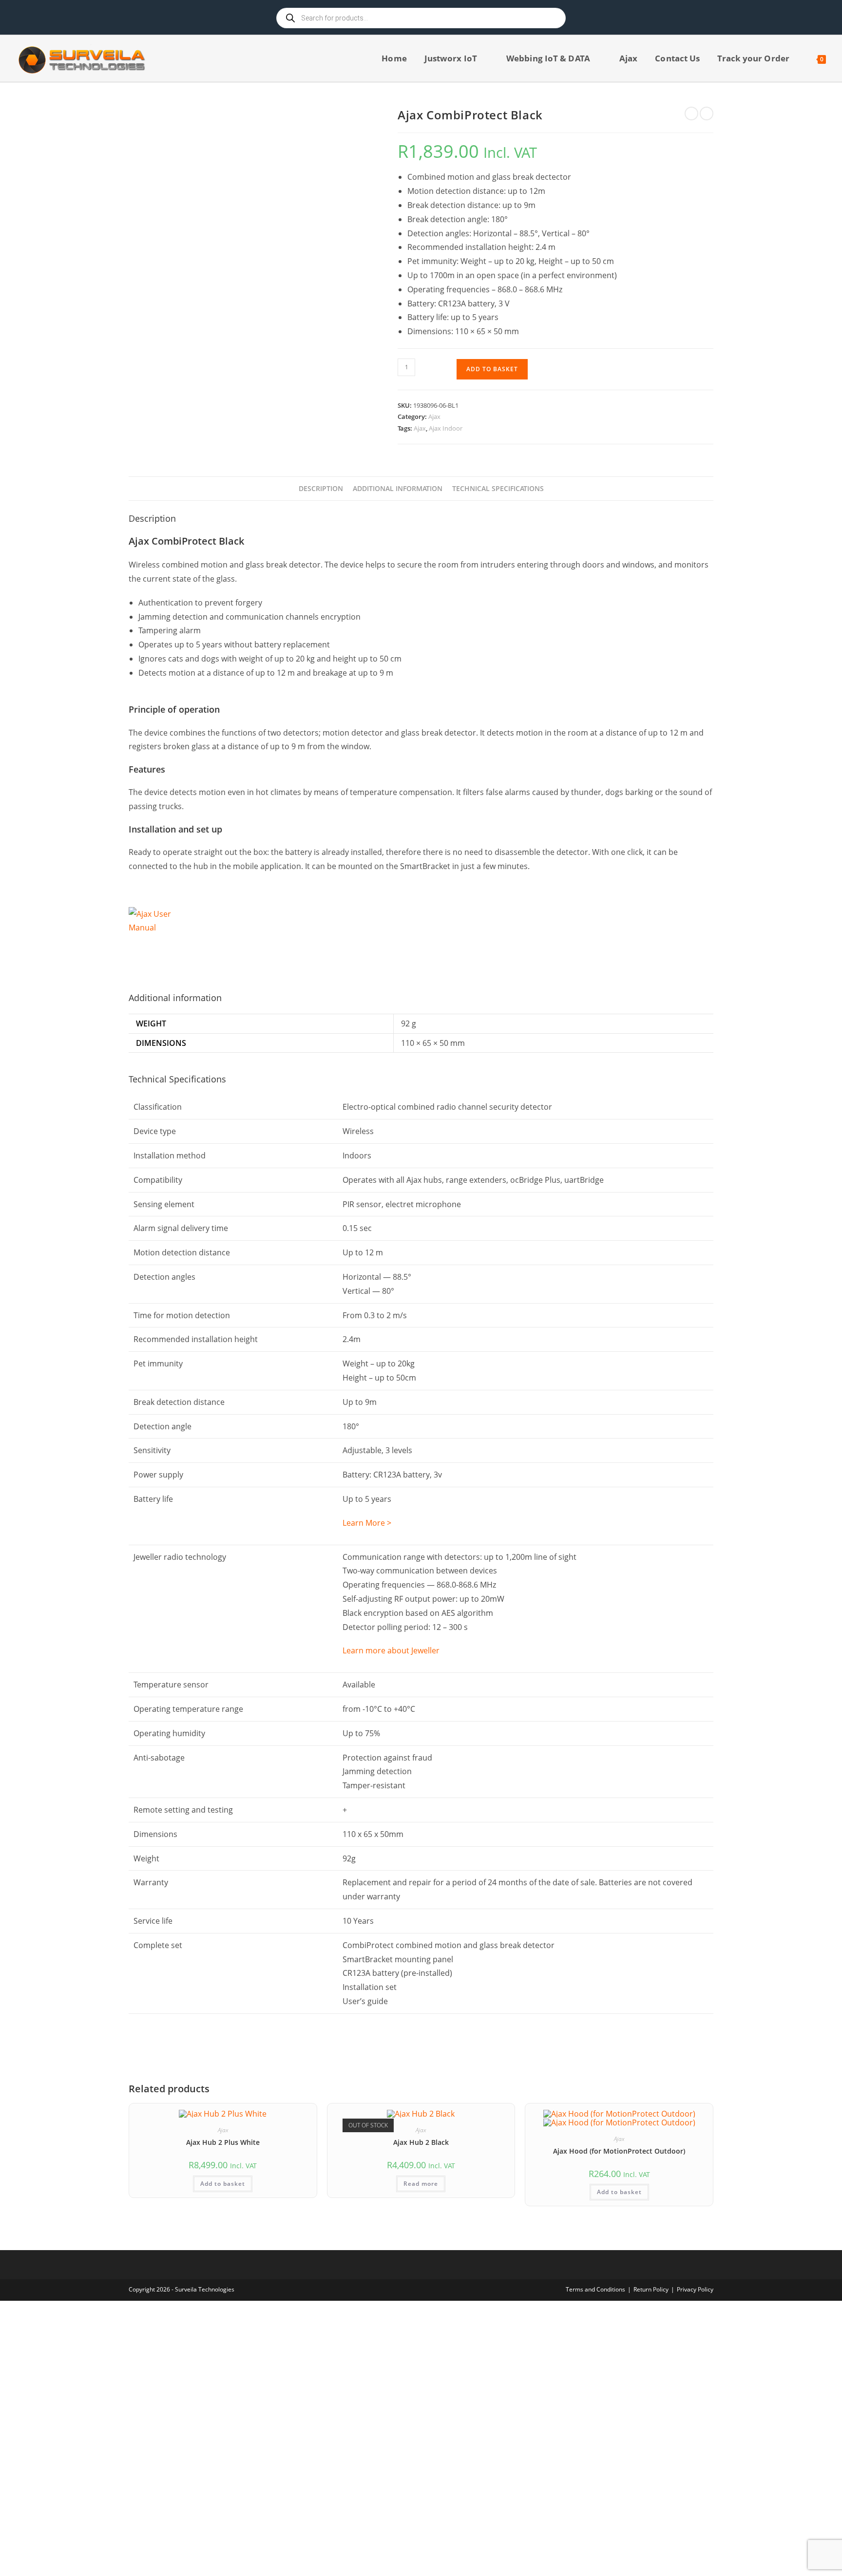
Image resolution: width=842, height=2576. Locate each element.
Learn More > (367, 1523)
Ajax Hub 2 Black (421, 2142)
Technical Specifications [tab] (498, 488)
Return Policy (651, 2289)
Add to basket (492, 369)
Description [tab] (321, 488)
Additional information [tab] (398, 488)
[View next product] (707, 114)
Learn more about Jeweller (391, 1650)
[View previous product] (691, 114)
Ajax (434, 417)
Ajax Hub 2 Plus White (223, 2142)
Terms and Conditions (595, 2289)
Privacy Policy (695, 2289)
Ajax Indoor (446, 428)
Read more (421, 2184)
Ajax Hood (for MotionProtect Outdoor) (619, 2151)
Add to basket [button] (223, 2184)
